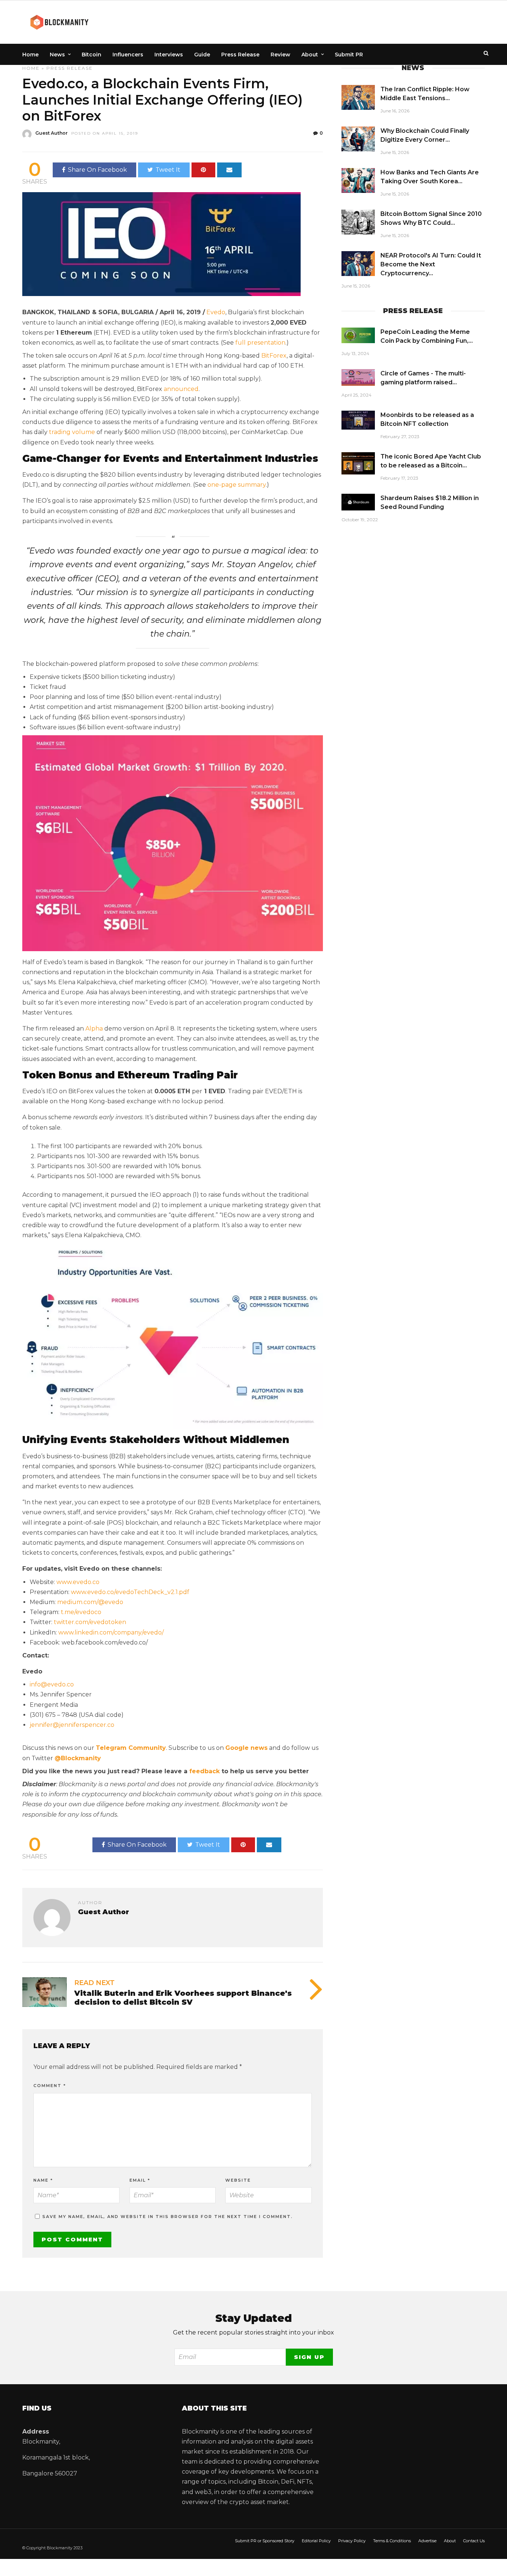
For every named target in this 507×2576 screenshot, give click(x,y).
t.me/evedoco (81, 1612)
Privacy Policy (352, 2541)
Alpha (94, 1029)
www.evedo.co (78, 1582)
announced (181, 389)
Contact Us (474, 2541)
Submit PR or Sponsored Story (265, 2541)
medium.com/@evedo (90, 1602)
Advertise (427, 2541)
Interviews (169, 55)
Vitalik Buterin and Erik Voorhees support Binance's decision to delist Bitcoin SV (183, 1998)
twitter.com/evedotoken (90, 1622)
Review (280, 55)
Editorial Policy (316, 2541)
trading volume (72, 432)
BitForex (274, 356)
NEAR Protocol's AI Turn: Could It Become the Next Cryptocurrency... (431, 264)
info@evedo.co (52, 1684)
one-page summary (237, 485)
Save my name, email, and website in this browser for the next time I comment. (168, 2217)
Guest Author (51, 133)
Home (30, 55)
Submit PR (349, 55)
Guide (202, 55)
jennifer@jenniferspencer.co (72, 1725)
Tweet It (168, 170)
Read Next (94, 1983)
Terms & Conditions (392, 2541)
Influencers (128, 55)
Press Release (240, 55)
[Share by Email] (229, 170)
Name (43, 2180)
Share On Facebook (97, 170)
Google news (246, 1748)
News (57, 55)
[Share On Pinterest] (203, 170)
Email (140, 2180)
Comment (50, 2086)
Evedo (216, 312)
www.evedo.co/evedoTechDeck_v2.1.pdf (130, 1592)
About (310, 55)
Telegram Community (131, 1748)
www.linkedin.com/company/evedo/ (111, 1632)
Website (238, 2180)
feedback (205, 1771)
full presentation (260, 343)
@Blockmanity (78, 1758)
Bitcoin (91, 55)
